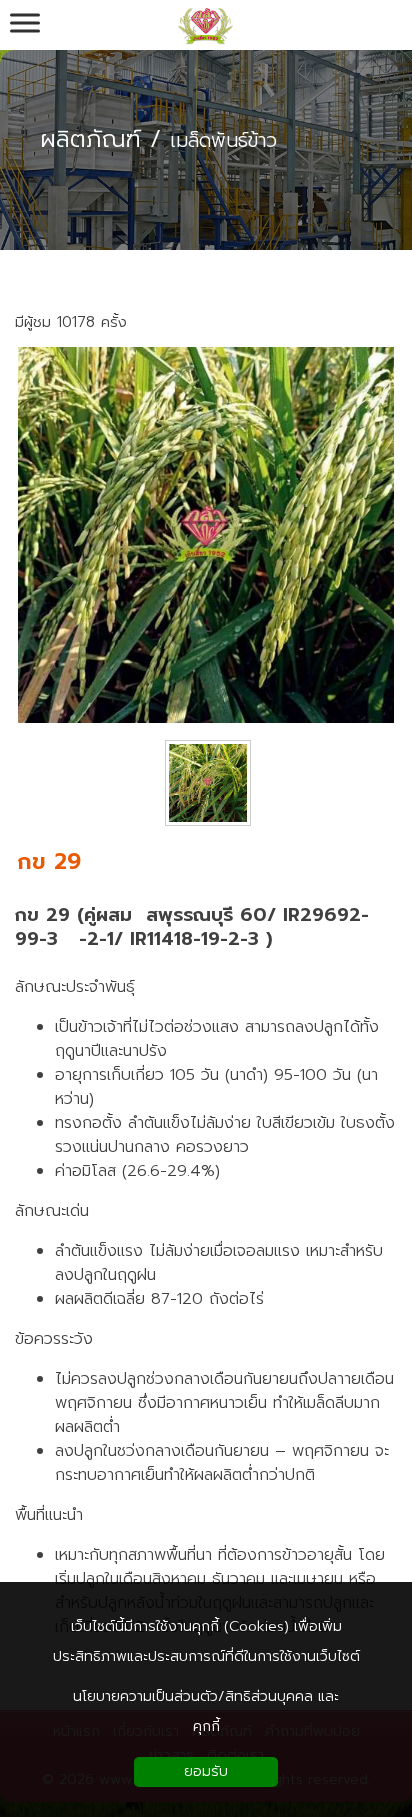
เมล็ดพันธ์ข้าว (223, 141)
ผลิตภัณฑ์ (90, 139)
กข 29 (49, 861)
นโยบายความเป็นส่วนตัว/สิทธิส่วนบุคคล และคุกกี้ (206, 1711)
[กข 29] (206, 718)
